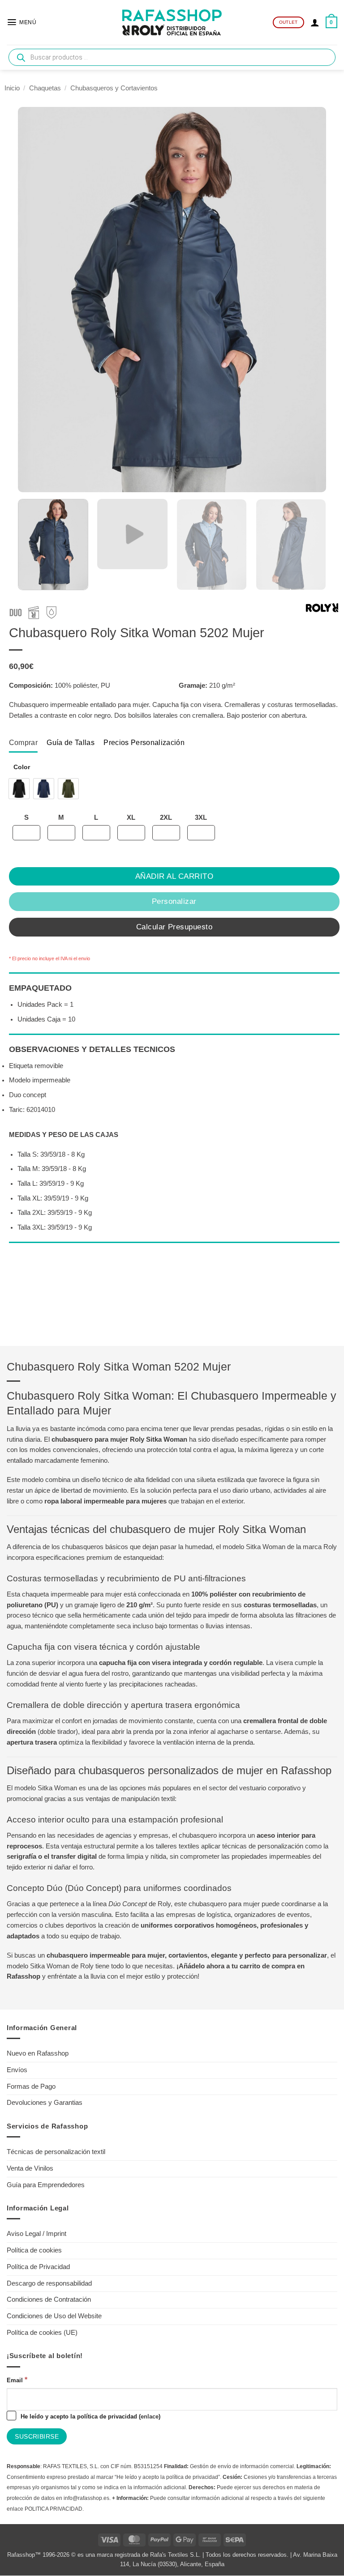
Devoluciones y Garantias (45, 2103)
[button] (21, 22)
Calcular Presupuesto (174, 927)
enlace (150, 2416)
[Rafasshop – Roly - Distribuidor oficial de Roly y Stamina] (172, 22)
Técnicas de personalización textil (56, 2152)
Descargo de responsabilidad (49, 2283)
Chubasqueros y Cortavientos (114, 88)
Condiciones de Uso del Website (54, 2316)
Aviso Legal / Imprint (37, 2234)
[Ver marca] (322, 609)
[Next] (313, 545)
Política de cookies (34, 2250)
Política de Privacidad (38, 2267)
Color (22, 767)
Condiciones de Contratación (49, 2299)
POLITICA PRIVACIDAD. (54, 2509)
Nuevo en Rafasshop (38, 2053)
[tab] (23, 742)
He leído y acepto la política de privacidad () (90, 2416)
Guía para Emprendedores (46, 2185)
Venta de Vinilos (30, 2168)
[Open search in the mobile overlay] (172, 57)
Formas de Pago (31, 2086)
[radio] (19, 789)
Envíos (17, 2070)
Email (17, 2380)
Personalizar (174, 901)
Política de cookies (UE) (42, 2333)
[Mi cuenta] (315, 22)
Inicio (12, 88)
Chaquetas (45, 88)
